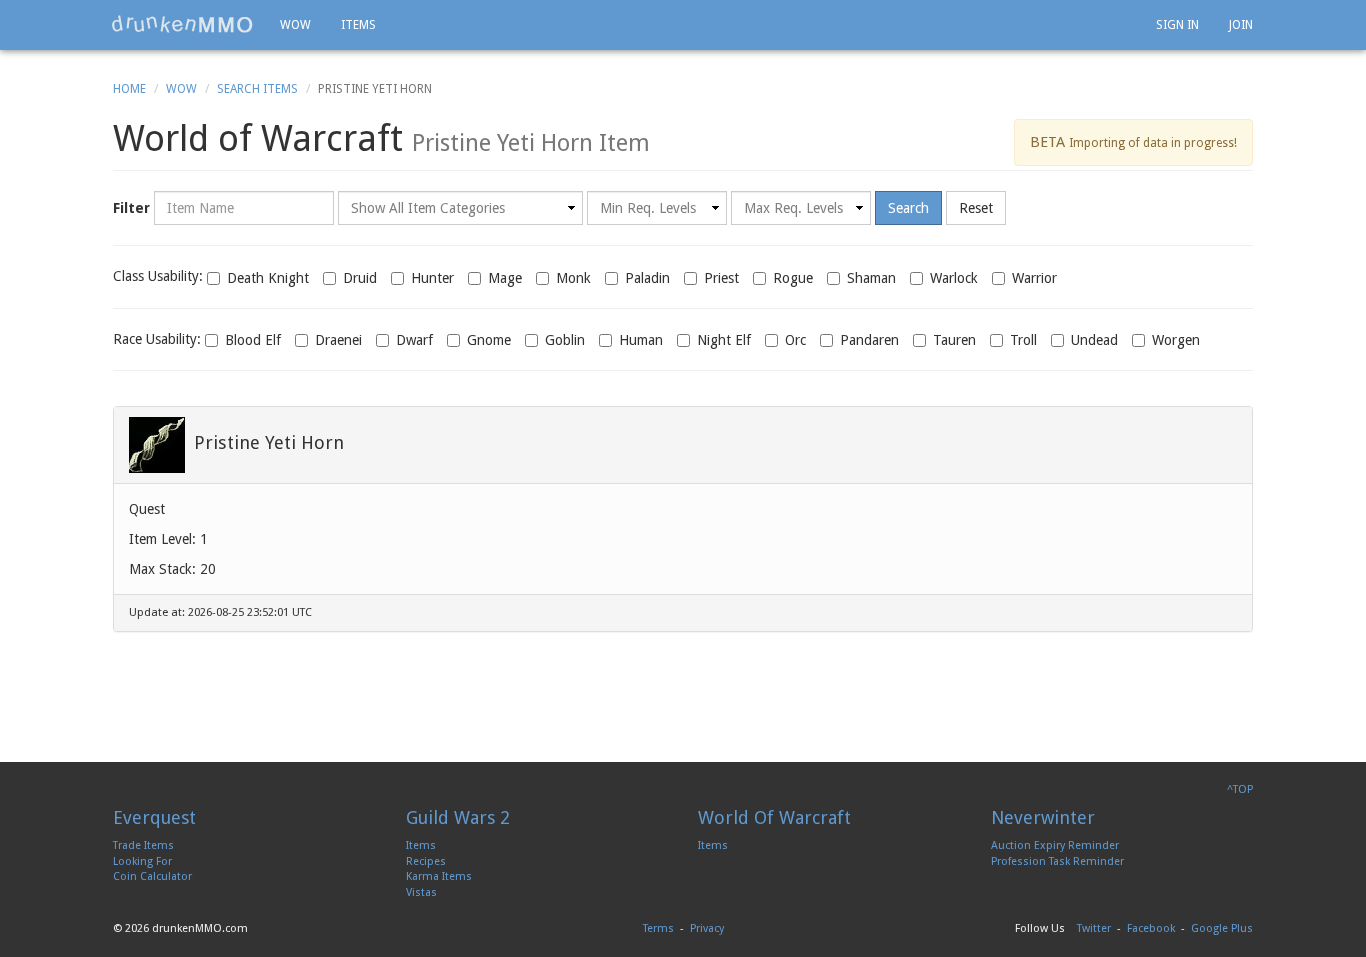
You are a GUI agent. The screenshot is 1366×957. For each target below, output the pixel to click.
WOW (295, 25)
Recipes (426, 861)
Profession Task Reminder (1057, 861)
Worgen (1176, 340)
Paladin (647, 278)
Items (358, 25)
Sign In (1177, 25)
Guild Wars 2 (458, 817)
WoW (181, 89)
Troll (1023, 340)
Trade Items (143, 845)
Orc (795, 340)
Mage (505, 278)
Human (641, 340)
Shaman (871, 278)
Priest (721, 278)
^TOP (1240, 789)
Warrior (1034, 278)
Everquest (154, 817)
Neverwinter (1043, 817)
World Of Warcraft (774, 817)
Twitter (1094, 928)
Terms (658, 928)
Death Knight (268, 278)
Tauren (954, 340)
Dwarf (414, 340)
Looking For (142, 861)
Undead (1094, 340)
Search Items (257, 89)
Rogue (793, 278)
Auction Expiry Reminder (1055, 845)
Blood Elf (253, 340)
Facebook (1151, 928)
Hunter (432, 278)
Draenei (338, 340)
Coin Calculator (152, 876)
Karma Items (439, 876)
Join (1241, 25)
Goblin (565, 340)
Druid (360, 278)
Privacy (707, 928)
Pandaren (869, 340)
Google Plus (1222, 928)
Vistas (421, 892)
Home (129, 89)
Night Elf (724, 340)
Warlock (954, 278)
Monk (573, 278)
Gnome (489, 340)
